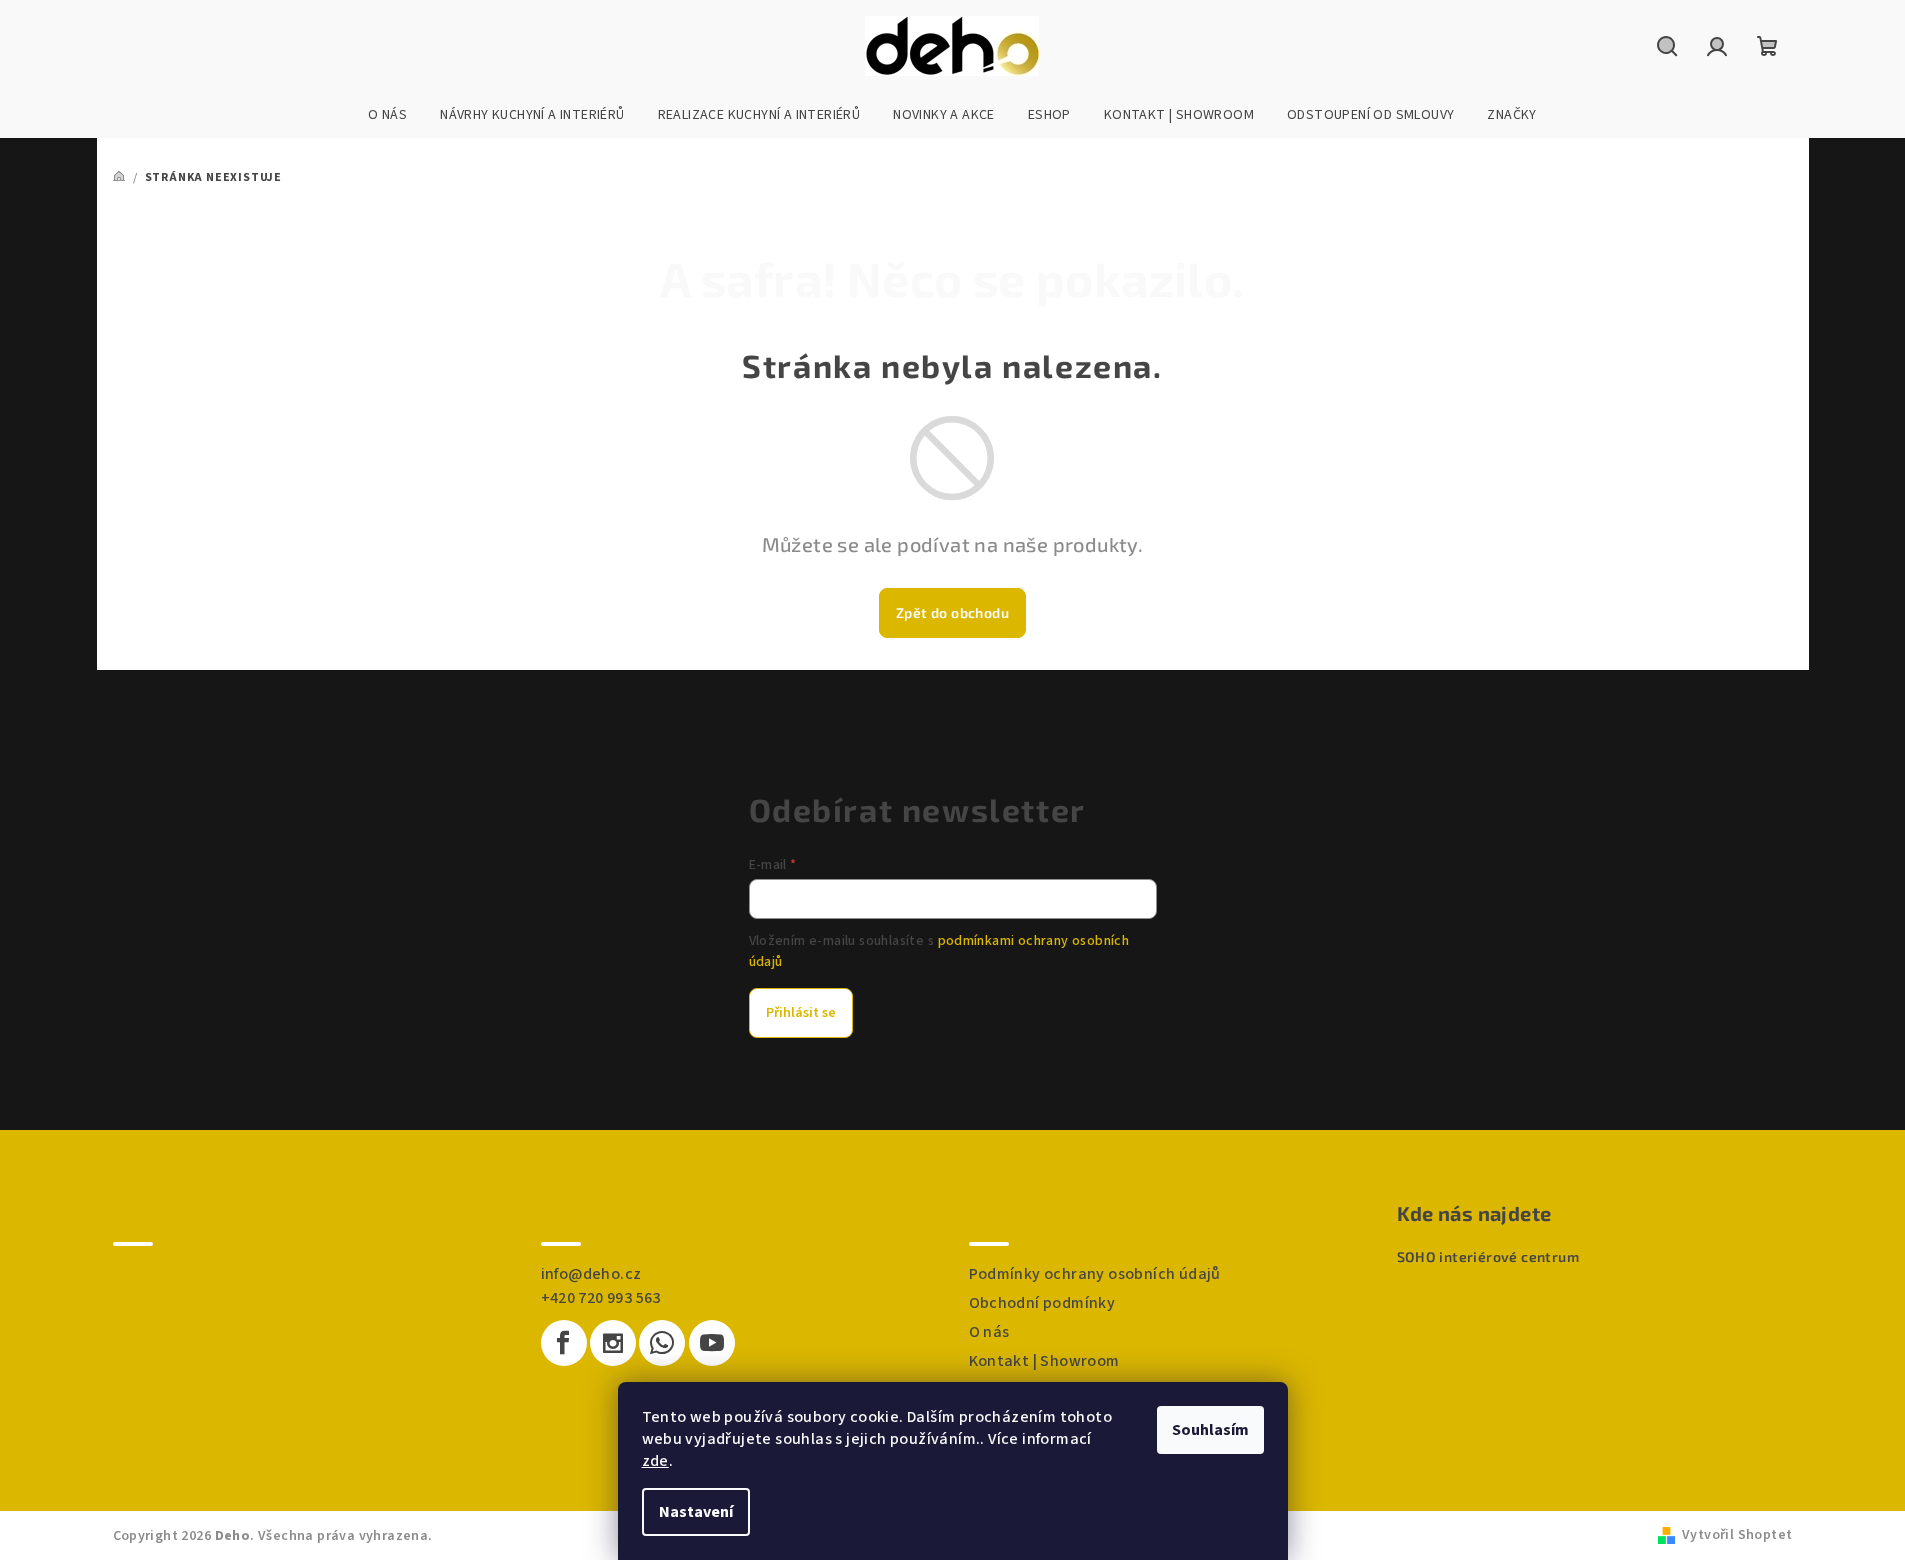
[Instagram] (613, 1343)
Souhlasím (1210, 1430)
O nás (989, 1332)
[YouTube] (712, 1343)
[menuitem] (387, 115)
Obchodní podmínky (1042, 1303)
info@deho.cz (591, 1274)
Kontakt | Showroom (1044, 1361)
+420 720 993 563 (601, 1298)
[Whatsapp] (662, 1343)
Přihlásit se (801, 1013)
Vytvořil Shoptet (1737, 1535)
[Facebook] (564, 1343)
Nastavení (696, 1512)
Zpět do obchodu (952, 612)
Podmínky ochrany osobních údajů (1095, 1274)
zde (655, 1461)
